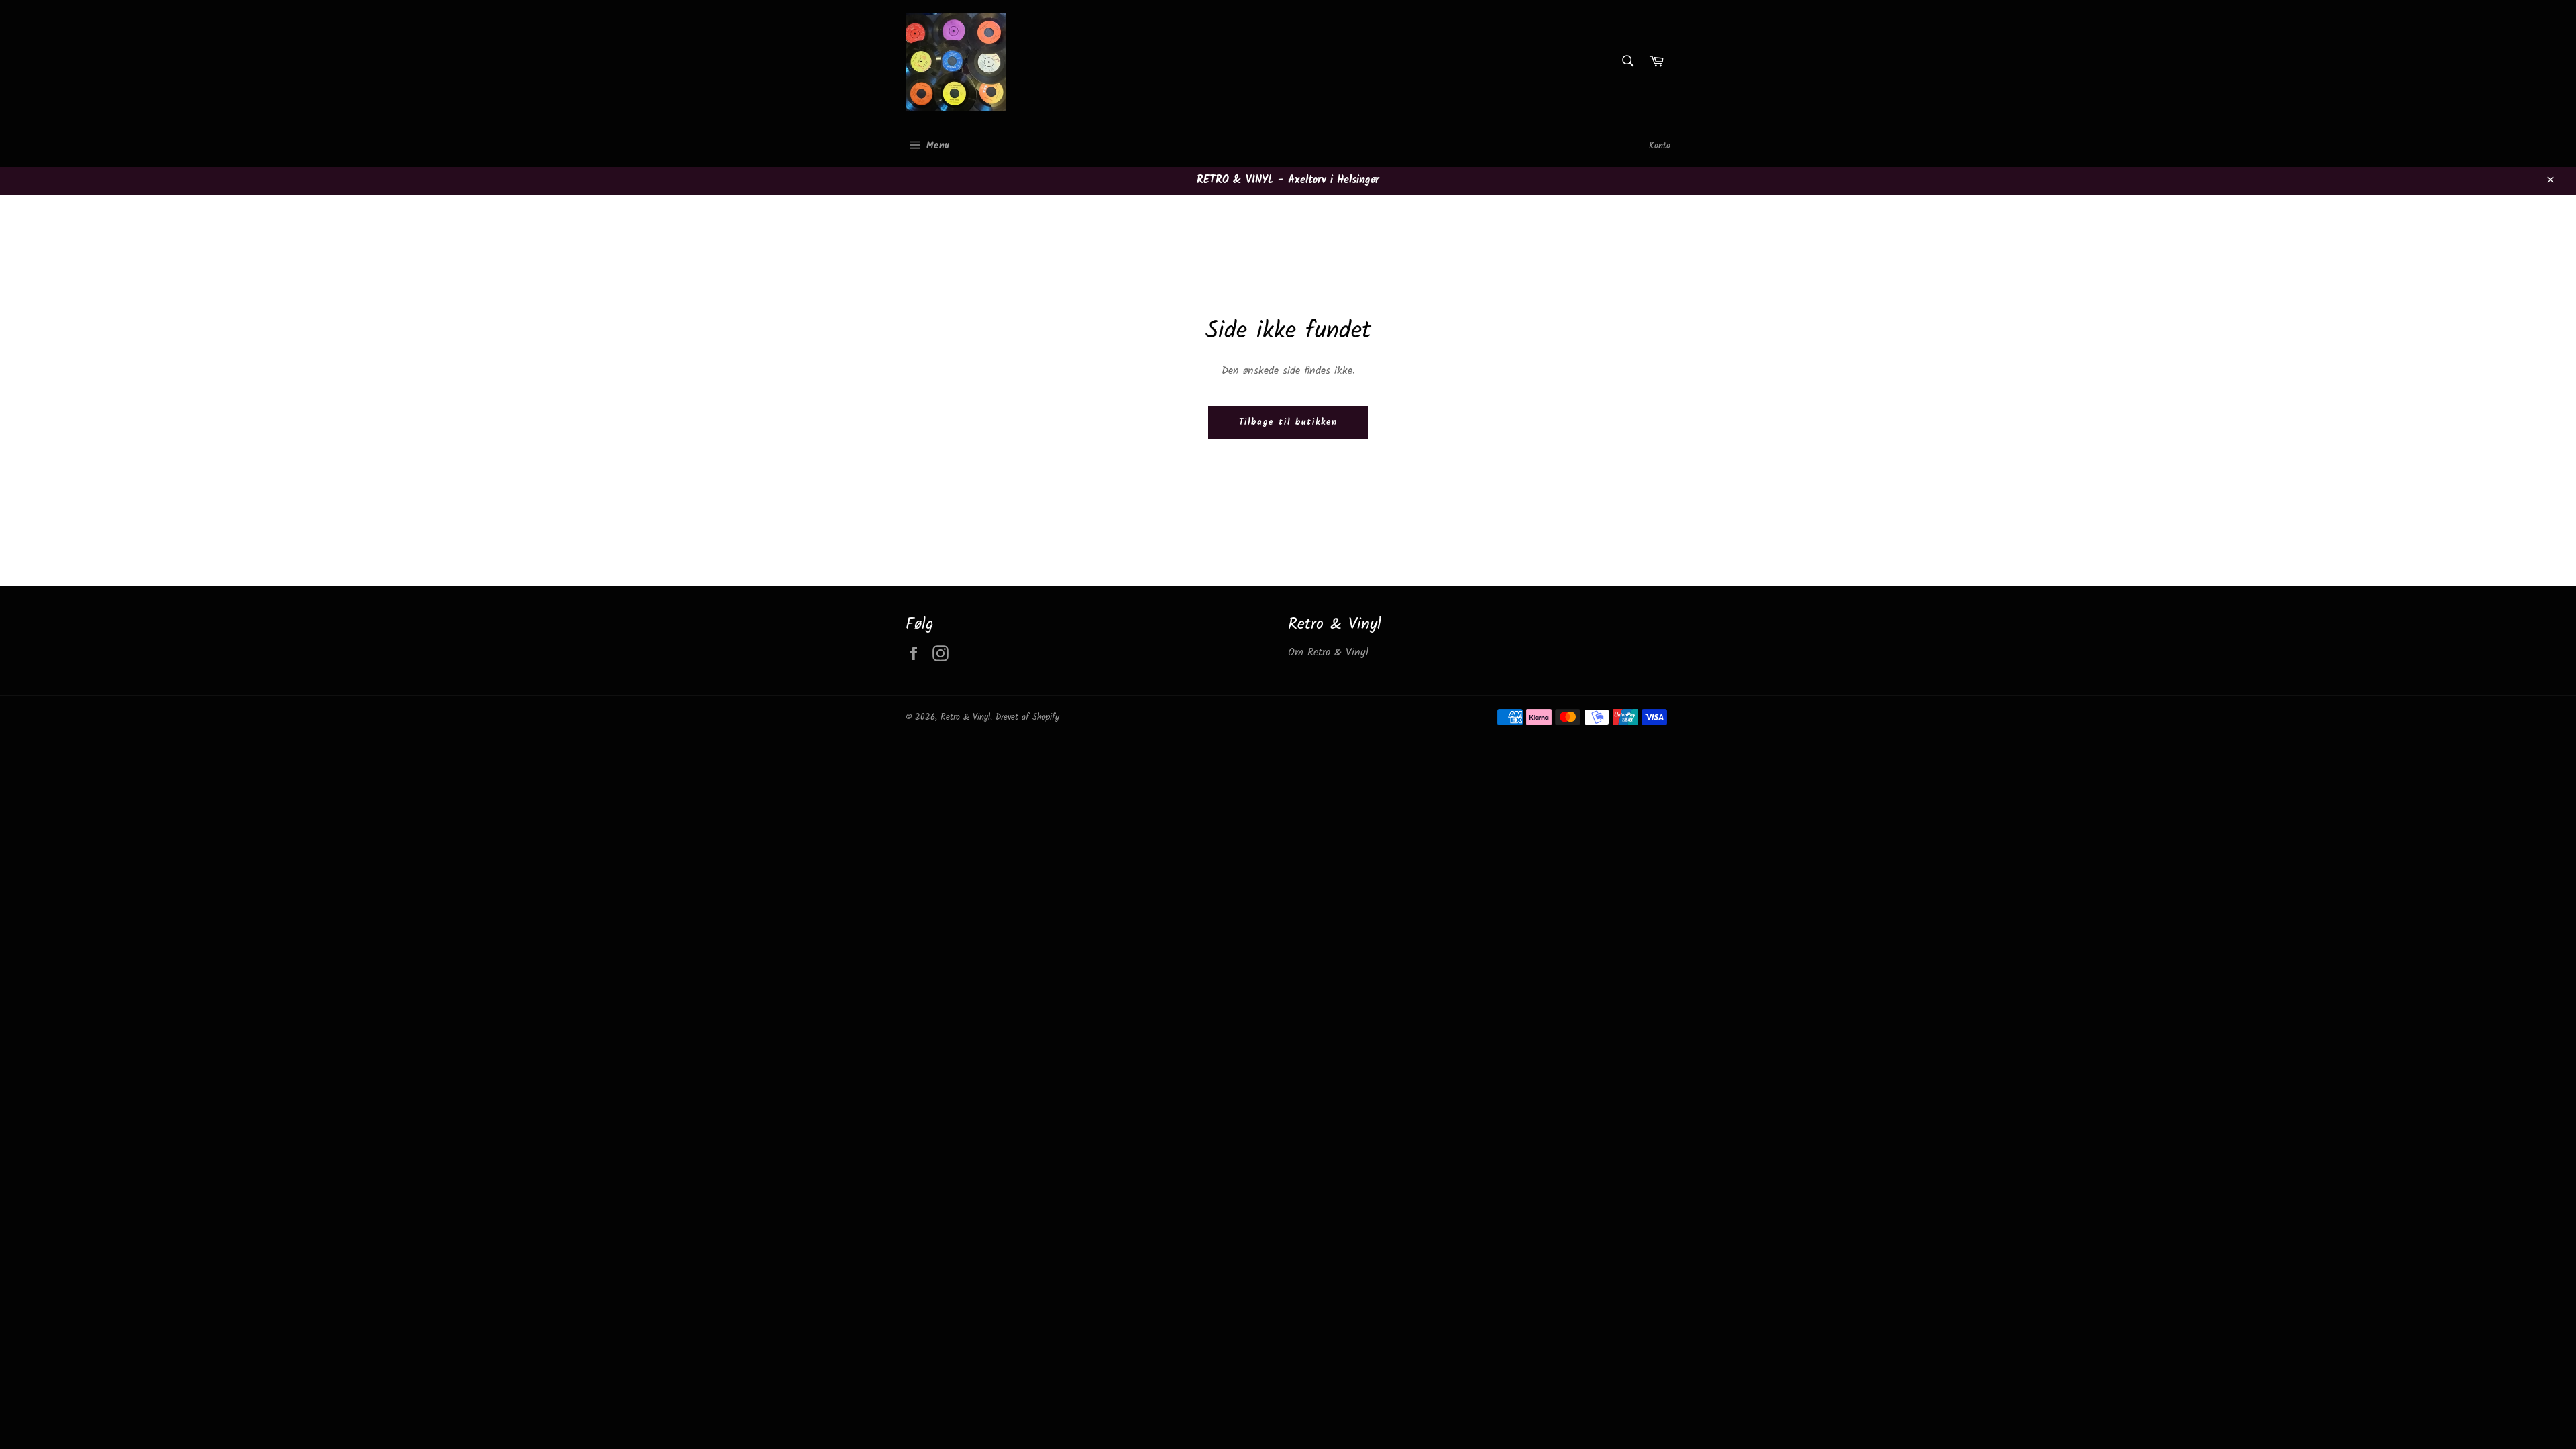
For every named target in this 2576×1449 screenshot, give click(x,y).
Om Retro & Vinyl (1328, 652)
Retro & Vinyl (965, 717)
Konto (1660, 146)
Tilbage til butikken (1288, 422)
